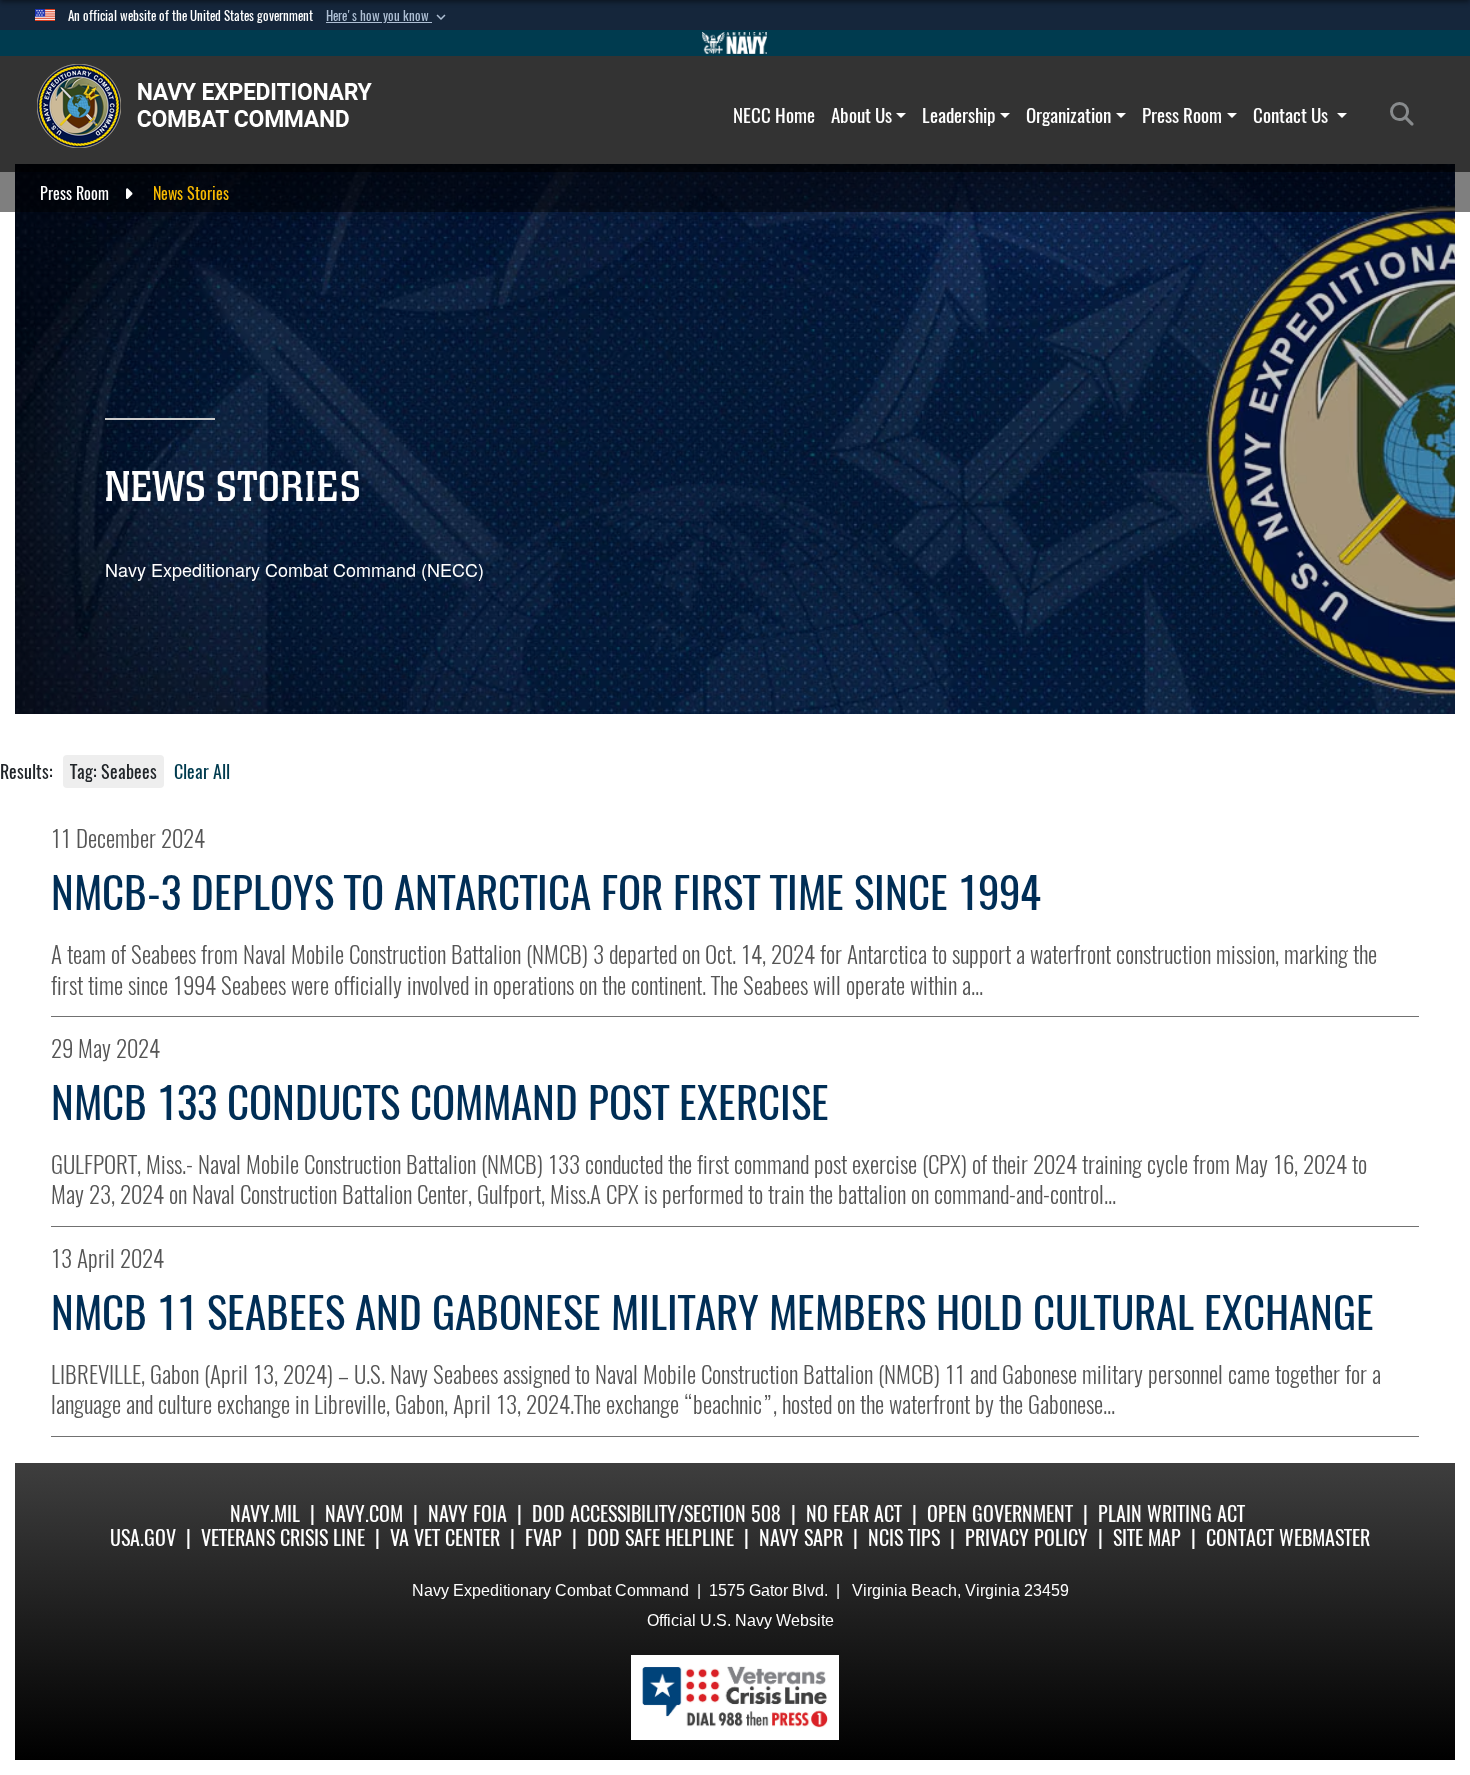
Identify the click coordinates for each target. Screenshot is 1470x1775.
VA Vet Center (445, 1537)
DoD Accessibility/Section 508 (656, 1513)
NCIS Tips (904, 1537)
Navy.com (364, 1513)
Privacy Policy (1026, 1537)
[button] (388, 16)
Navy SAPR (801, 1537)
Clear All (202, 771)
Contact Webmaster (1288, 1537)
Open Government (1000, 1513)
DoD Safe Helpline (660, 1537)
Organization (1068, 115)
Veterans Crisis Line (283, 1537)
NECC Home (774, 115)
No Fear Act (854, 1513)
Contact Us (1292, 115)
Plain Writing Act (1171, 1513)
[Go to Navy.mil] (735, 43)
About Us (861, 115)
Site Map (1147, 1537)
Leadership (958, 115)
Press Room (1182, 115)
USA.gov (143, 1537)
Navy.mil (265, 1513)
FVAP (543, 1537)
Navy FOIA (467, 1513)
